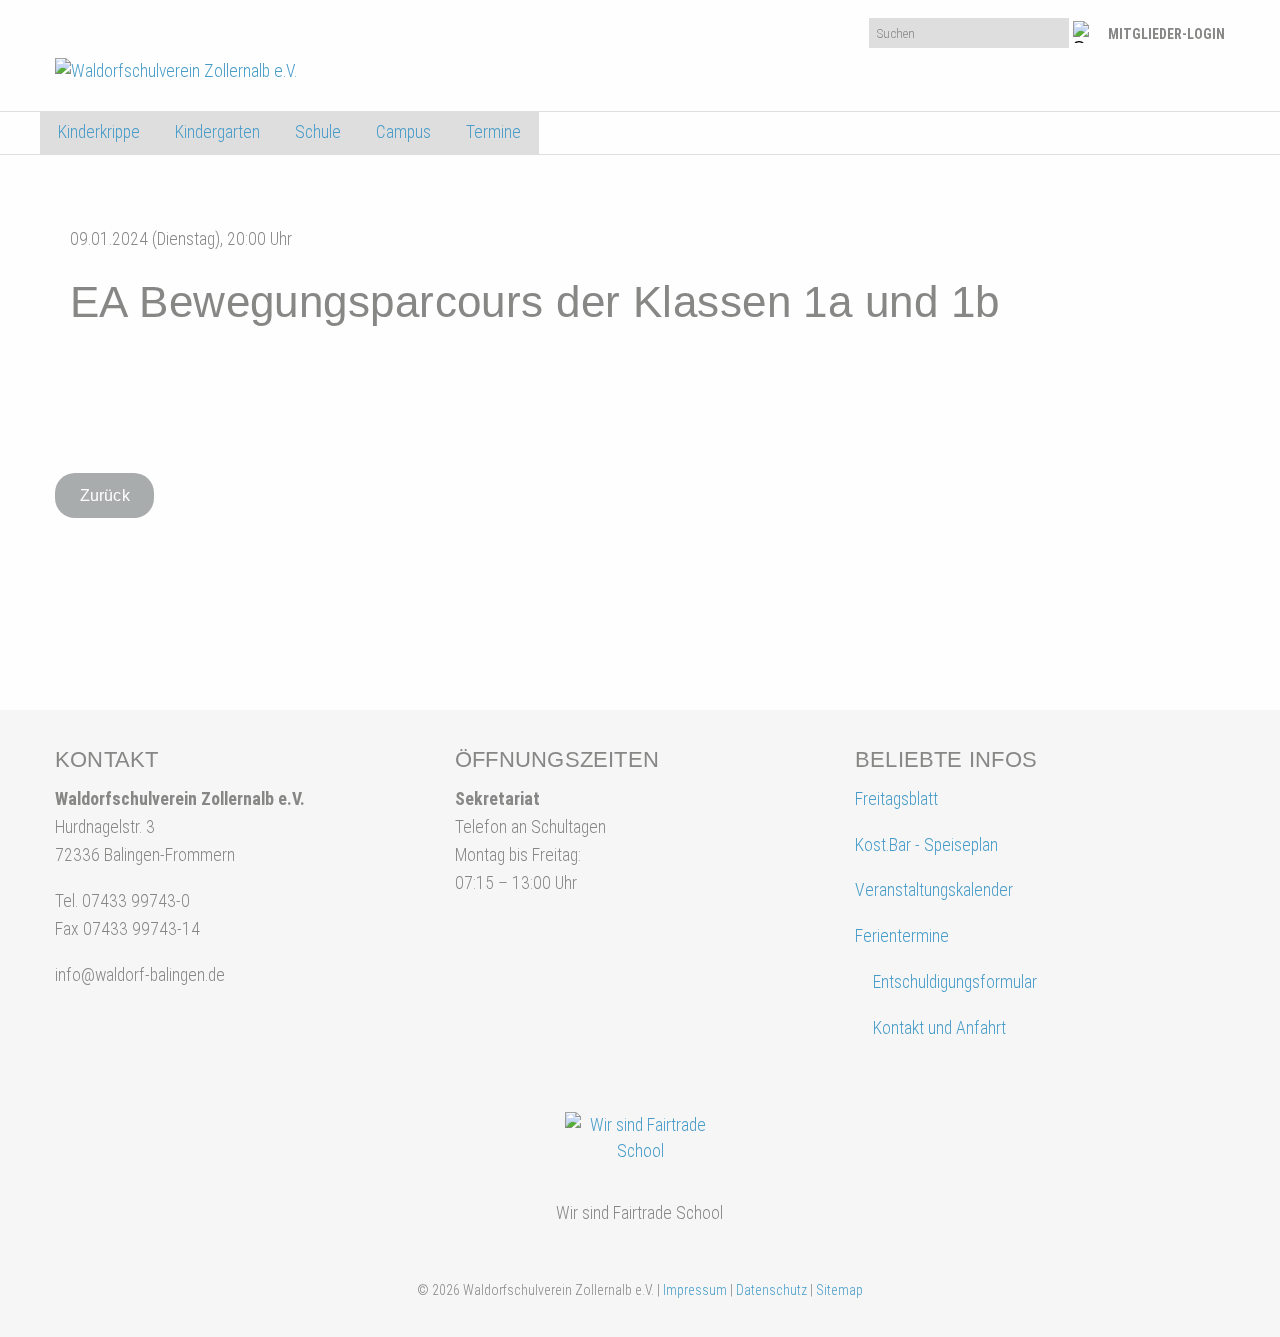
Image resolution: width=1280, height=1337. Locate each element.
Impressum (695, 1290)
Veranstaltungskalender (934, 890)
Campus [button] (403, 132)
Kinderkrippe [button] (99, 132)
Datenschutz (771, 1290)
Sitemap (839, 1290)
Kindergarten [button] (217, 132)
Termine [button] (493, 132)
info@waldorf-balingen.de (140, 975)
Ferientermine (902, 936)
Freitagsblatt (896, 799)
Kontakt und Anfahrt (937, 1028)
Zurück (105, 495)
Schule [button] (318, 132)
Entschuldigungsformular (955, 982)
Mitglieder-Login (1166, 34)
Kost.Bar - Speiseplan (926, 845)
